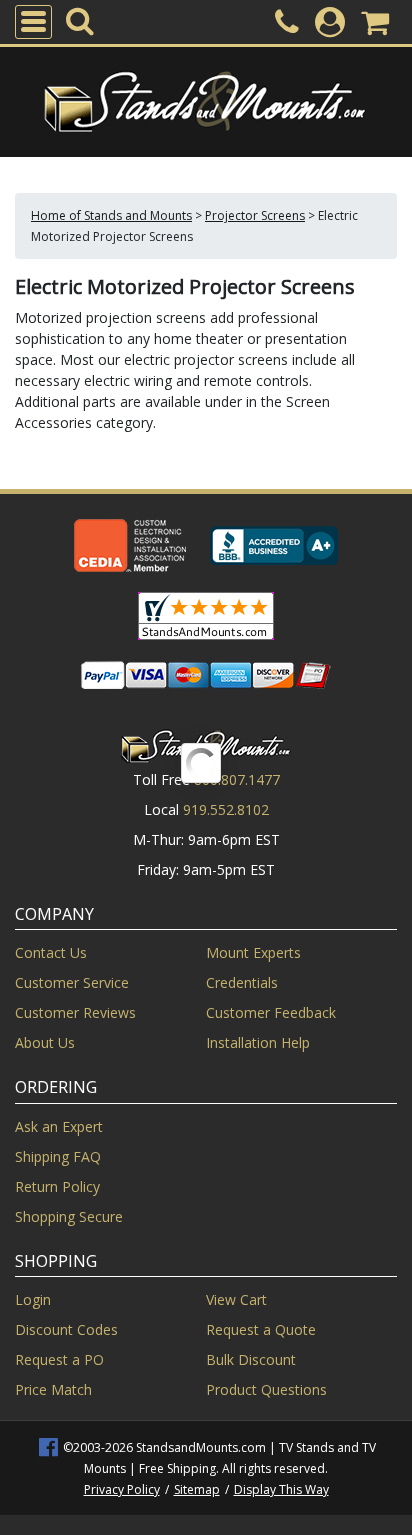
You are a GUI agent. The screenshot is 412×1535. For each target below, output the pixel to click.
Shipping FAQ (58, 1156)
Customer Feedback (271, 1012)
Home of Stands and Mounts (111, 215)
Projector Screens (255, 215)
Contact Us (51, 952)
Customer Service (72, 982)
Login (33, 1299)
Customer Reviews (75, 1012)
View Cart (236, 1299)
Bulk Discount (251, 1359)
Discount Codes (66, 1329)
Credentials (242, 982)
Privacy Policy (122, 1489)
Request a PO (59, 1359)
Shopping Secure (69, 1216)
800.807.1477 (237, 779)
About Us (45, 1042)
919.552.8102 (226, 809)
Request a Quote (261, 1329)
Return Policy (57, 1186)
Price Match (53, 1389)
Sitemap (197, 1489)
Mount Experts (253, 952)
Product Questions (266, 1389)
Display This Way (281, 1489)
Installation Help (258, 1042)
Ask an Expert (59, 1126)
